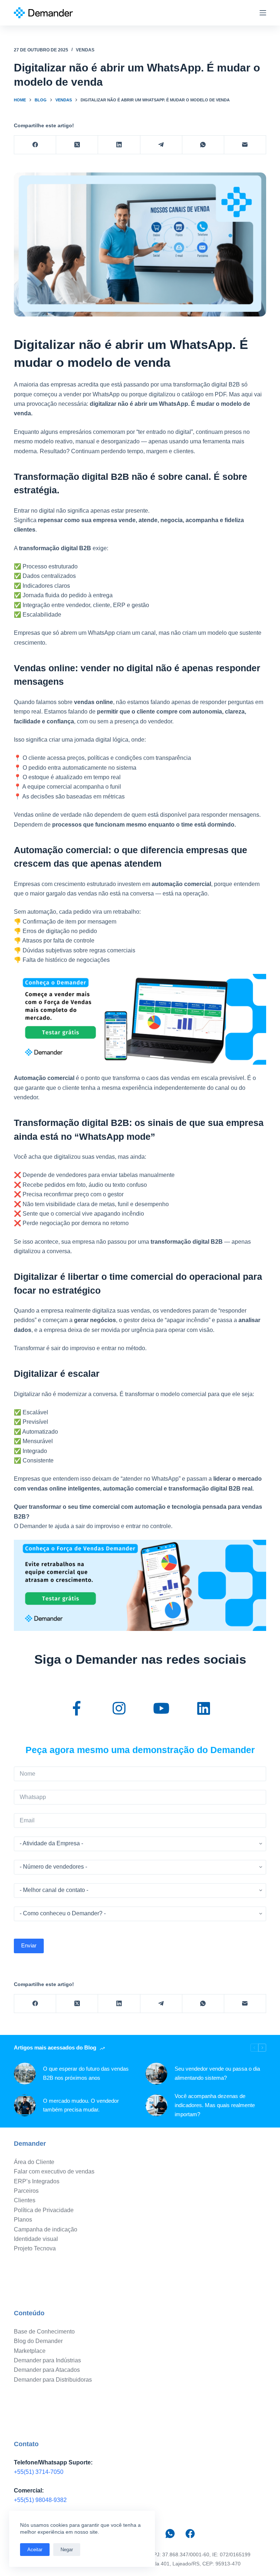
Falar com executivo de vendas (54, 2171)
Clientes (25, 2200)
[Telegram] (161, 145)
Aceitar (35, 2550)
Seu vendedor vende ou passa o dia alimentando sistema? (217, 2073)
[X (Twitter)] (77, 145)
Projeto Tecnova (35, 2248)
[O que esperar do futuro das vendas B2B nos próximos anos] (25, 2074)
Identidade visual (36, 2239)
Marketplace (30, 2351)
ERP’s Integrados (37, 2181)
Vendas (85, 50)
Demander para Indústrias (47, 2360)
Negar (67, 2550)
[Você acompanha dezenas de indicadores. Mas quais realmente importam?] (156, 2105)
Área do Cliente (34, 2162)
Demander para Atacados (47, 2370)
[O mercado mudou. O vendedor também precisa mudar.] (25, 2105)
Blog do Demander (38, 2341)
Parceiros (26, 2191)
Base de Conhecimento (44, 2332)
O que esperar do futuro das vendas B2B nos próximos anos (86, 2073)
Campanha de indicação (46, 2229)
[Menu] (263, 13)
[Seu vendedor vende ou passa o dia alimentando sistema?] (156, 2074)
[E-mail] (245, 145)
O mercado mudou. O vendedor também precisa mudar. (81, 2105)
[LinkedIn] (119, 145)
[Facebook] (35, 145)
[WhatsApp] (203, 145)
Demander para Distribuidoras (53, 2380)
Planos (23, 2220)
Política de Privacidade (44, 2210)
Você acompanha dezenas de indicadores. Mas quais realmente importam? (215, 2105)
